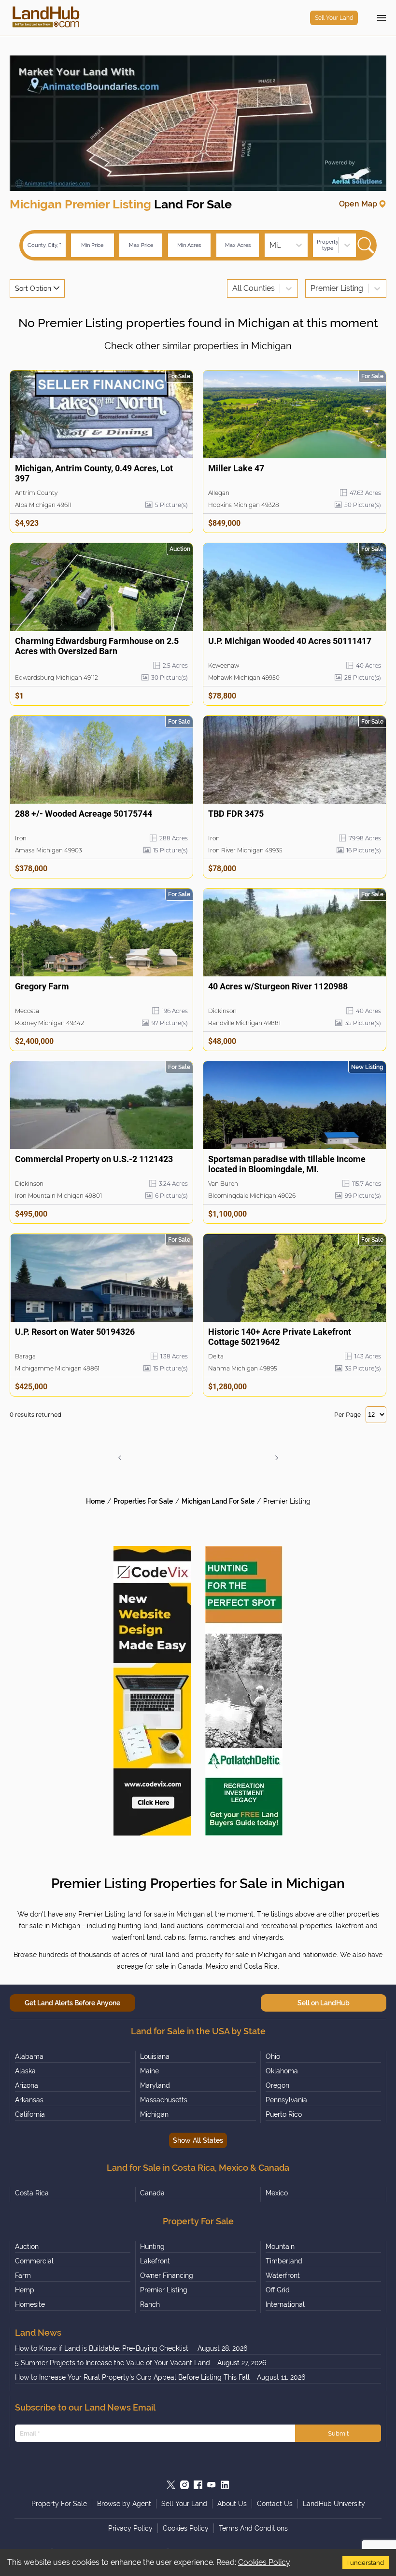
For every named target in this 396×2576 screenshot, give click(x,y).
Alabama (29, 2056)
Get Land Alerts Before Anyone (72, 2003)
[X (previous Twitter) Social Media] (171, 2485)
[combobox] (270, 245)
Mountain (280, 2247)
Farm (23, 2275)
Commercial (34, 2261)
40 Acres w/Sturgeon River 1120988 (278, 986)
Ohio (273, 2056)
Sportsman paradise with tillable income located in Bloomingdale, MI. (287, 1164)
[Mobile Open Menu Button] (382, 18)
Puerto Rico (284, 2114)
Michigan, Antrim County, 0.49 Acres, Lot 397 (94, 473)
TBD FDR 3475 (236, 814)
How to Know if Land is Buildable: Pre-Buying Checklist (103, 2348)
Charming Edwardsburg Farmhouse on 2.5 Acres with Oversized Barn (97, 646)
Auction (27, 2247)
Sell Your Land (334, 18)
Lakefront (155, 2261)
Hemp (25, 2290)
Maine (149, 2071)
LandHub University (334, 2504)
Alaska (25, 2071)
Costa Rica (32, 2193)
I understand (366, 2562)
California (30, 2114)
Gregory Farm (42, 986)
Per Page (347, 1415)
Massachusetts (164, 2100)
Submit (338, 2433)
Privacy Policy (130, 2528)
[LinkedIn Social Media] (225, 2485)
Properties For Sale (143, 1501)
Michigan (154, 2114)
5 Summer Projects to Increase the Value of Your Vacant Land (113, 2363)
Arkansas (29, 2100)
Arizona (27, 2085)
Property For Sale (59, 2504)
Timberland (284, 2261)
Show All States (198, 2140)
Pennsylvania (286, 2100)
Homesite (30, 2304)
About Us (232, 2504)
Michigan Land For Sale (218, 1501)
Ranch (150, 2304)
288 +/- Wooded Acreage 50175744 (84, 814)
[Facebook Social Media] (198, 2485)
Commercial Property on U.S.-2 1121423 (94, 1159)
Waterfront (283, 2275)
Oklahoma (282, 2071)
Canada (152, 2193)
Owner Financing (167, 2275)
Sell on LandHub (324, 2003)
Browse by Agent (124, 2504)
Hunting (152, 2247)
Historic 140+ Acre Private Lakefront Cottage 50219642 (280, 1337)
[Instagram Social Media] (184, 2485)
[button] (120, 1458)
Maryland (155, 2085)
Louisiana (155, 2056)
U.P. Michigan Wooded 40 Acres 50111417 (290, 641)
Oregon (277, 2085)
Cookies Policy (264, 2562)
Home (95, 1501)
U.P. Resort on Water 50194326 (75, 1332)
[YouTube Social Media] (212, 2485)
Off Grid (278, 2290)
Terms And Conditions (253, 2528)
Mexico (277, 2193)
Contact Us (275, 2504)
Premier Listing (287, 1501)
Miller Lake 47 (236, 468)
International (285, 2304)
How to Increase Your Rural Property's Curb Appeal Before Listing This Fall (132, 2377)
